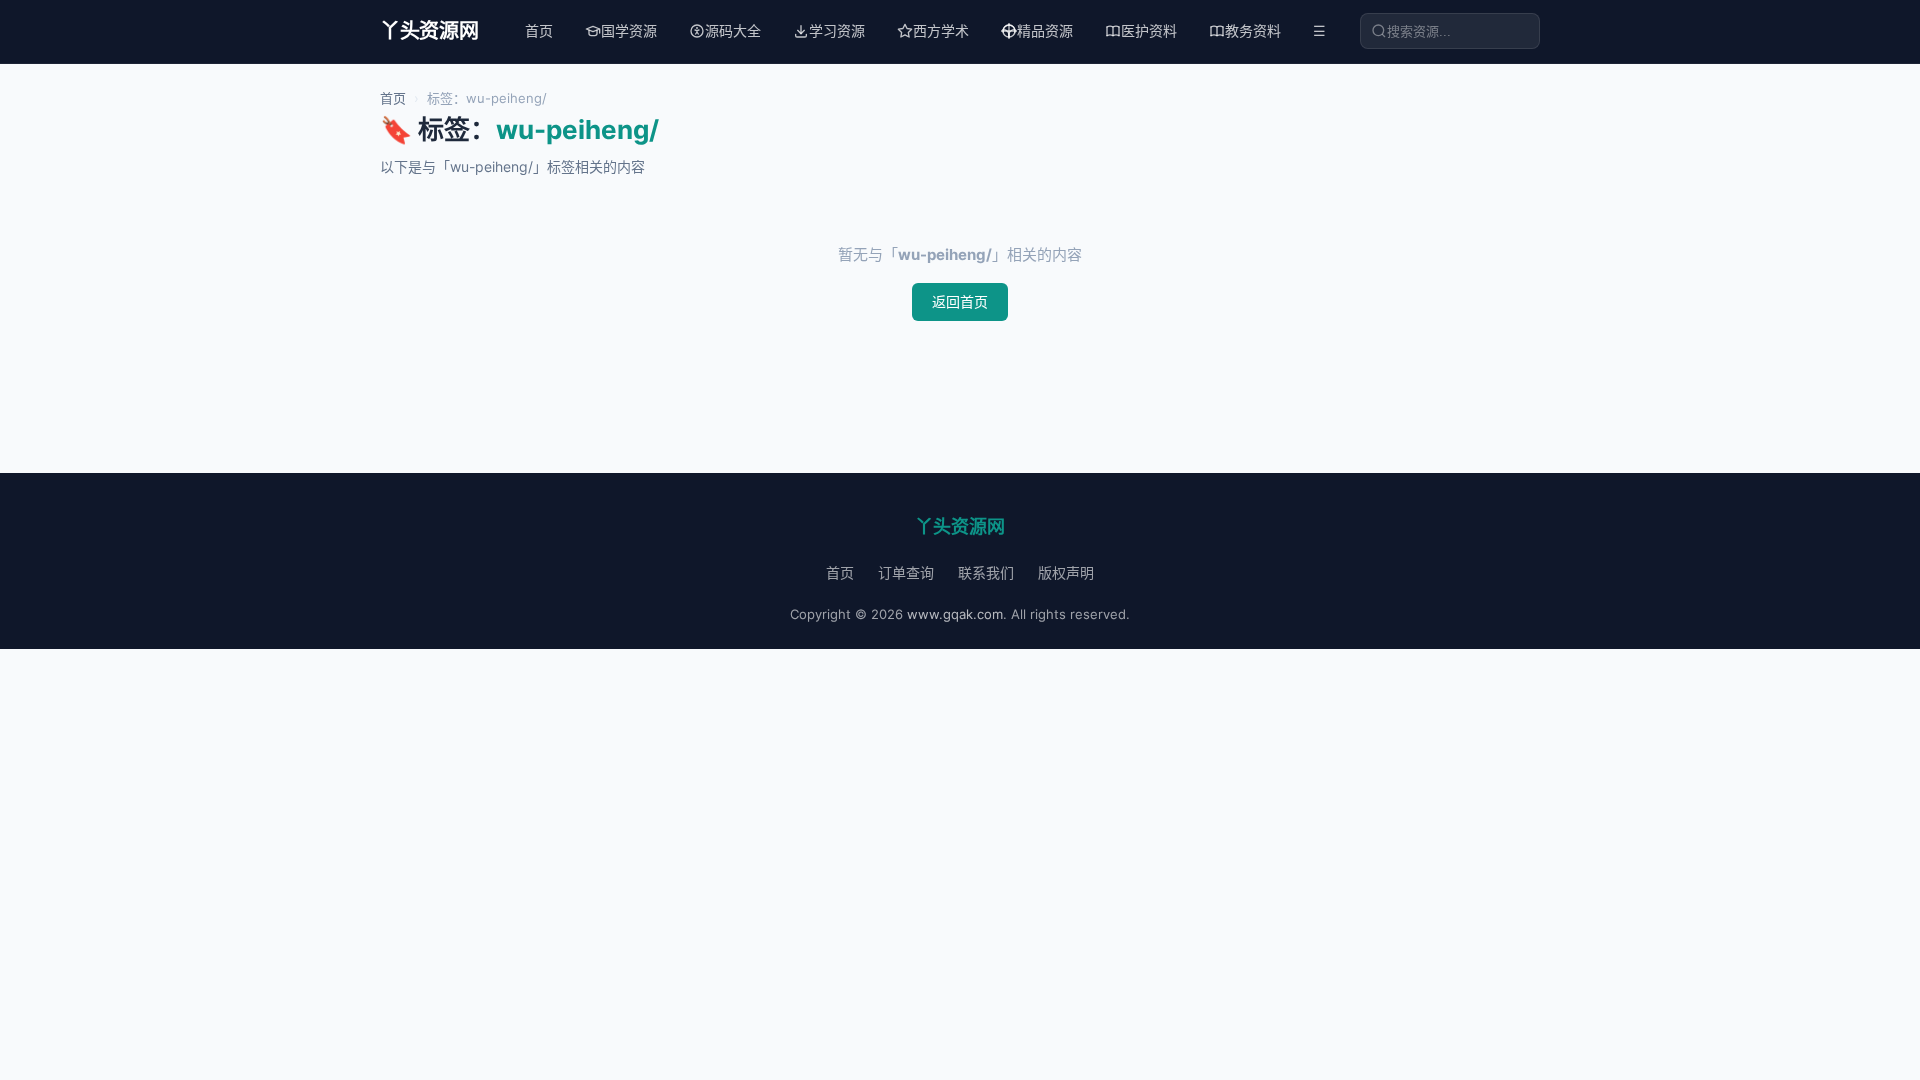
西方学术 (941, 30)
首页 (539, 30)
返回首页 (960, 301)
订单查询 (906, 572)
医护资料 (1149, 30)
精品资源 (1045, 30)
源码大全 (733, 30)
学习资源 (837, 30)
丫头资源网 (429, 31)
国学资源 (629, 30)
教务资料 (1253, 30)
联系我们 (986, 572)
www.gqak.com (955, 614)
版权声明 (1066, 572)
